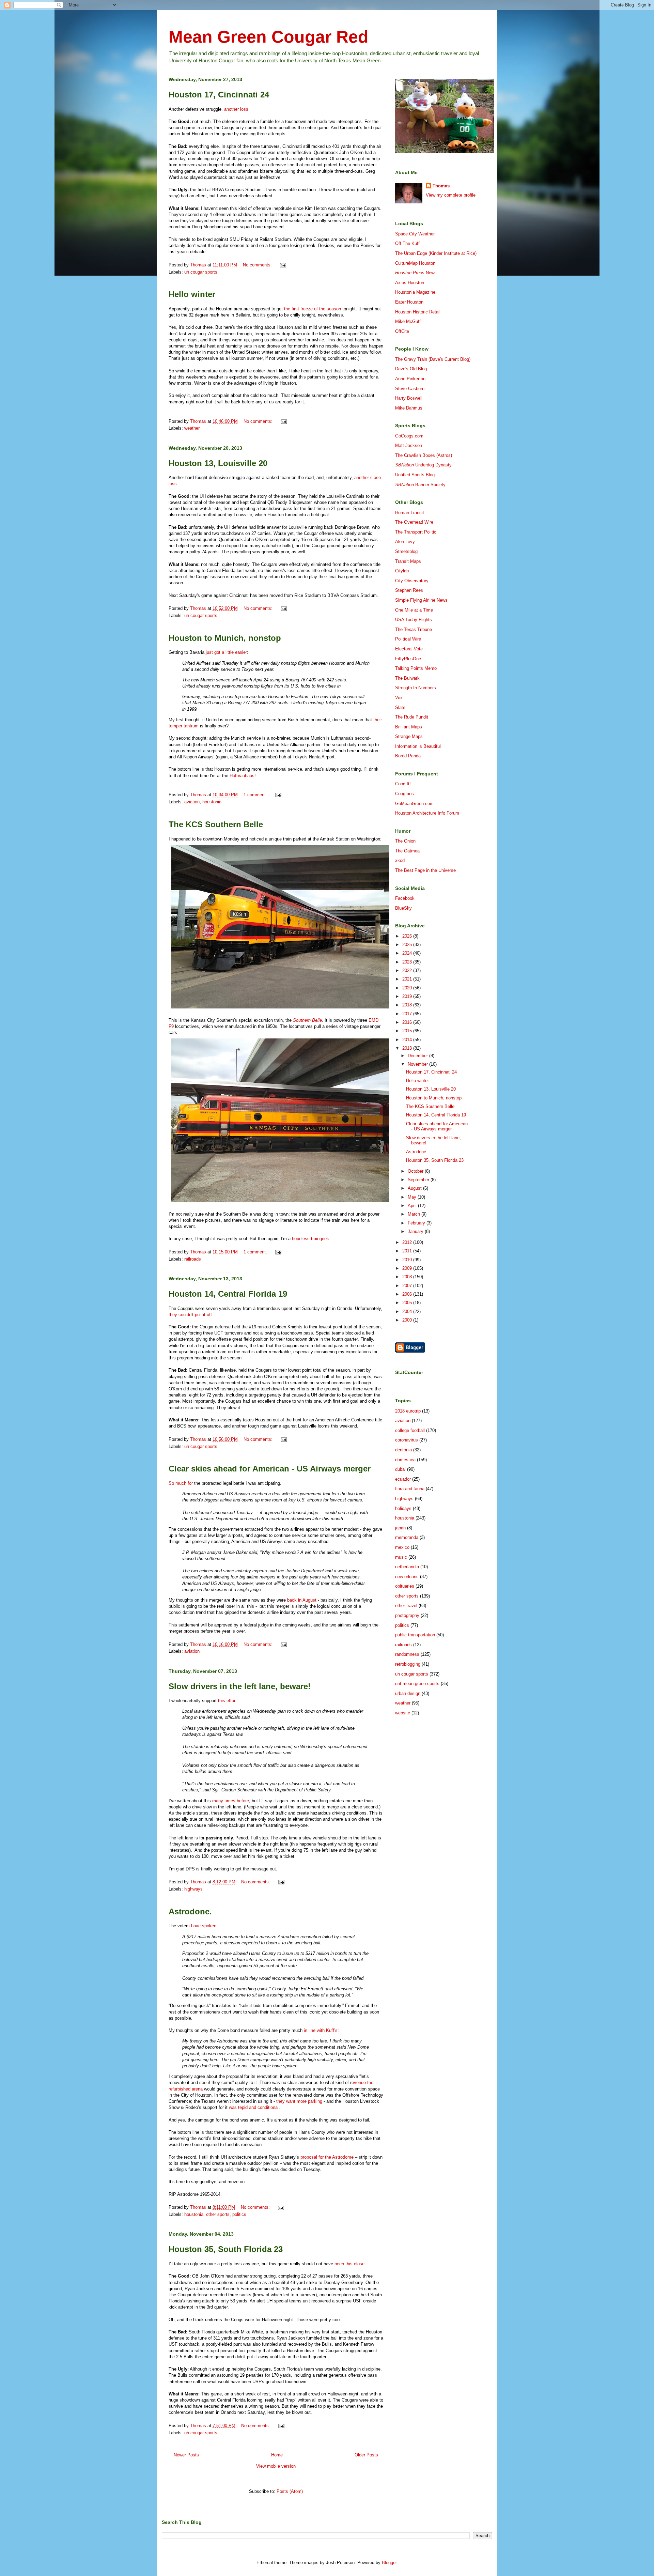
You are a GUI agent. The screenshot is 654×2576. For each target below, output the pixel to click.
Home (277, 2455)
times (230, 1801)
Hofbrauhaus (242, 776)
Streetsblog (406, 551)
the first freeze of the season (313, 309)
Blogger (389, 2563)
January (416, 1231)
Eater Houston (409, 302)
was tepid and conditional (254, 2107)
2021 (408, 979)
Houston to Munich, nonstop (225, 638)
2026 (408, 936)
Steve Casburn (410, 389)
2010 (408, 1260)
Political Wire (408, 639)
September (419, 1180)
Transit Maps (408, 561)
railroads (193, 1259)
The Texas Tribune (414, 629)
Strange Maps (409, 736)
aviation (192, 802)
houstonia (212, 802)
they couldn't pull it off (190, 1315)
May (413, 1197)
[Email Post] (283, 265)
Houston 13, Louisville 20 (218, 463)
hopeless (301, 1239)
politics (239, 2214)
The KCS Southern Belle (216, 824)
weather (192, 428)
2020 (408, 988)
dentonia (403, 1450)
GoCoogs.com (409, 436)
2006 (408, 1294)
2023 (408, 962)
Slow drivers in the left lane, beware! (240, 1686)
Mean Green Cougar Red (269, 37)
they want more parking (299, 2101)
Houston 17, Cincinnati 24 (219, 95)
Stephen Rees (409, 590)
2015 (408, 1031)
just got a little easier (226, 652)
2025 (408, 945)
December (418, 1056)
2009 (408, 1268)
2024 (408, 953)
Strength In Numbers (416, 688)
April (413, 1206)
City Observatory (412, 581)
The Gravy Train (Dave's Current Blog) (433, 359)
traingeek (320, 1239)
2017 (408, 1014)
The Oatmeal (408, 851)
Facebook (405, 898)
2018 (408, 1005)
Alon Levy (405, 542)
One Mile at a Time (414, 610)
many (218, 1801)
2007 (408, 1286)
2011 (408, 1251)
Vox (399, 698)
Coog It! (403, 784)
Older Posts (366, 2455)
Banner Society (420, 485)
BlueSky (403, 908)
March (415, 1214)
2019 (408, 996)
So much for (181, 1483)
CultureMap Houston (415, 263)
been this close (349, 2264)
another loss (236, 109)
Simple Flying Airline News (421, 600)
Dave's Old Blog (411, 369)
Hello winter (192, 294)
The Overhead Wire (414, 522)
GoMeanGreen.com (414, 804)
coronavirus (407, 1440)
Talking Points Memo (416, 668)
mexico (402, 1547)
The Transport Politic (416, 532)
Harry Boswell (409, 398)
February (417, 1223)
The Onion (405, 841)
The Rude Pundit (412, 717)
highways (193, 1889)
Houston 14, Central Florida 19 (228, 1294)
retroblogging (408, 1664)
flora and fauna (410, 1489)
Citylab (402, 571)
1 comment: (256, 795)
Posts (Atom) (290, 2491)
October (416, 1171)
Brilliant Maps (409, 727)
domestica (405, 1460)
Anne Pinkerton (410, 379)
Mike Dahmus (409, 408)
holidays (403, 1508)
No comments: (258, 265)
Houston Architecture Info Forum (427, 813)
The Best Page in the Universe (425, 870)
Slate (400, 707)
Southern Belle (307, 1020)
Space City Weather (415, 234)
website (403, 1713)
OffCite (402, 331)
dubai (400, 1469)
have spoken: (204, 1926)
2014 (408, 1040)
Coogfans (404, 794)
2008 (408, 1277)
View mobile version (276, 2466)
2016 (408, 1022)
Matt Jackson (409, 445)
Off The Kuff (407, 243)
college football (410, 1430)
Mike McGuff (408, 321)
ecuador (403, 1479)
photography (407, 1615)
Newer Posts (186, 2455)
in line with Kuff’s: (321, 2030)
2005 (408, 1303)
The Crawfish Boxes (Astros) (424, 455)
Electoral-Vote (409, 649)
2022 (408, 970)
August (415, 1188)
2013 (408, 1048)
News (416, 273)
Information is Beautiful (418, 746)
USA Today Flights (414, 620)
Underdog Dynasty (423, 465)
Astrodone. (190, 1911)
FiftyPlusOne (408, 659)
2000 (408, 1320)
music (401, 1557)
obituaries (405, 1586)
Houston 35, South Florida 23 (226, 2249)
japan (400, 1528)
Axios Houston (410, 283)
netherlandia (407, 1567)
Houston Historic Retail (418, 312)
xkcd (400, 860)
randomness (407, 1654)
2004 (408, 1312)
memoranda (407, 1537)
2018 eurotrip (408, 1411)
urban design (408, 1693)
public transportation (415, 1635)
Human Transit (410, 513)
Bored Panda (408, 756)
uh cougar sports (201, 272)
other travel (406, 1606)
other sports (218, 2214)
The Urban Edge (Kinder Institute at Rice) (436, 253)
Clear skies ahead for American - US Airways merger (270, 1469)
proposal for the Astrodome (327, 2157)
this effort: (228, 1701)
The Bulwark (407, 678)
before (243, 1801)
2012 (408, 1242)
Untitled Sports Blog (415, 475)
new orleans (407, 1577)
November (418, 1064)
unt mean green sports (417, 1684)
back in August (302, 1600)
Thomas (441, 186)
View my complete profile (451, 195)
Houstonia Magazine (415, 292)
